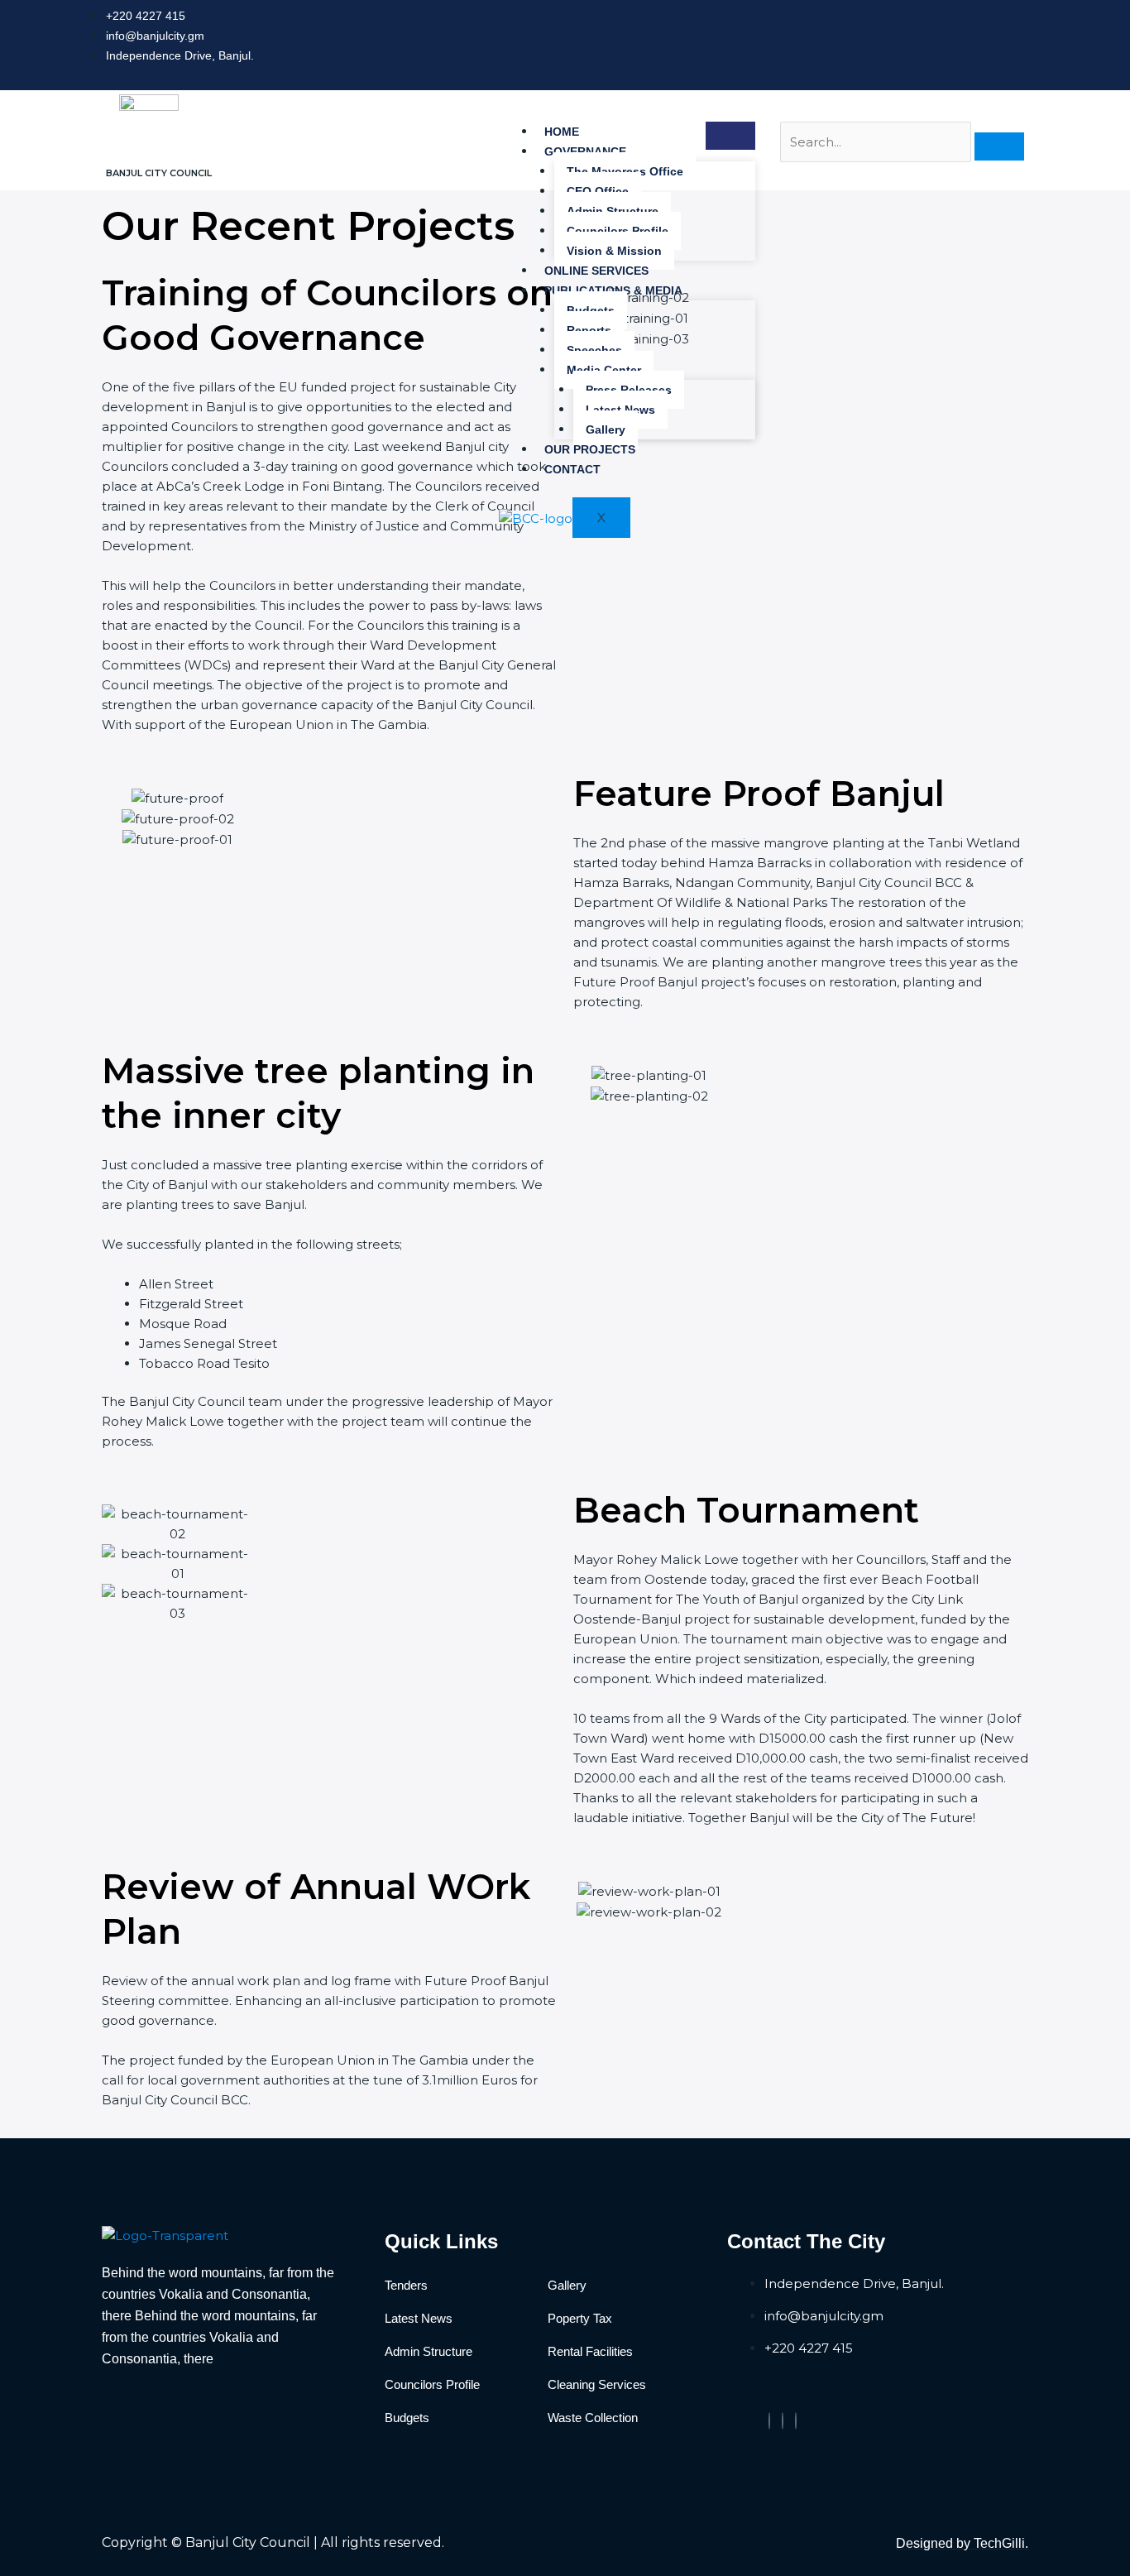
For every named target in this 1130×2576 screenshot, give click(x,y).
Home (562, 132)
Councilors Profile (618, 231)
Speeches (594, 350)
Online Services (596, 271)
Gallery (606, 429)
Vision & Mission (614, 251)
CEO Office (598, 191)
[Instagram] (796, 2421)
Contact (572, 469)
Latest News (620, 410)
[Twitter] (783, 2421)
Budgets (591, 310)
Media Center (604, 370)
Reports (589, 330)
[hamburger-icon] (730, 136)
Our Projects (590, 449)
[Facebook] (769, 2421)
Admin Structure (613, 211)
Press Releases (629, 390)
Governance (585, 151)
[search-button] (999, 146)
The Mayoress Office (625, 171)
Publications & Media (613, 290)
